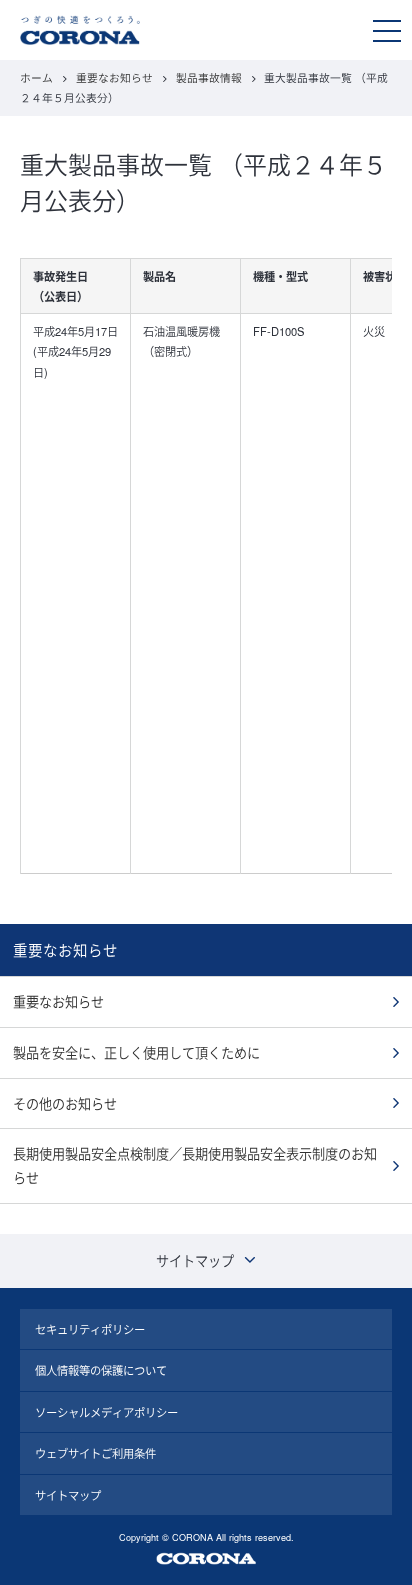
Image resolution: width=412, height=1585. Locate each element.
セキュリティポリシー (90, 1329)
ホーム (36, 77)
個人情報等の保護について (101, 1370)
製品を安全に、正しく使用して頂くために (136, 1052)
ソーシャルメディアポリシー (106, 1412)
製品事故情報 (209, 77)
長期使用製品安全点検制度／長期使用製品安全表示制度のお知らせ (195, 1165)
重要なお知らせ (114, 77)
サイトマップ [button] (195, 1260)
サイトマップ (68, 1495)
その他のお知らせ (65, 1103)
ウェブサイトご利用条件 (95, 1453)
